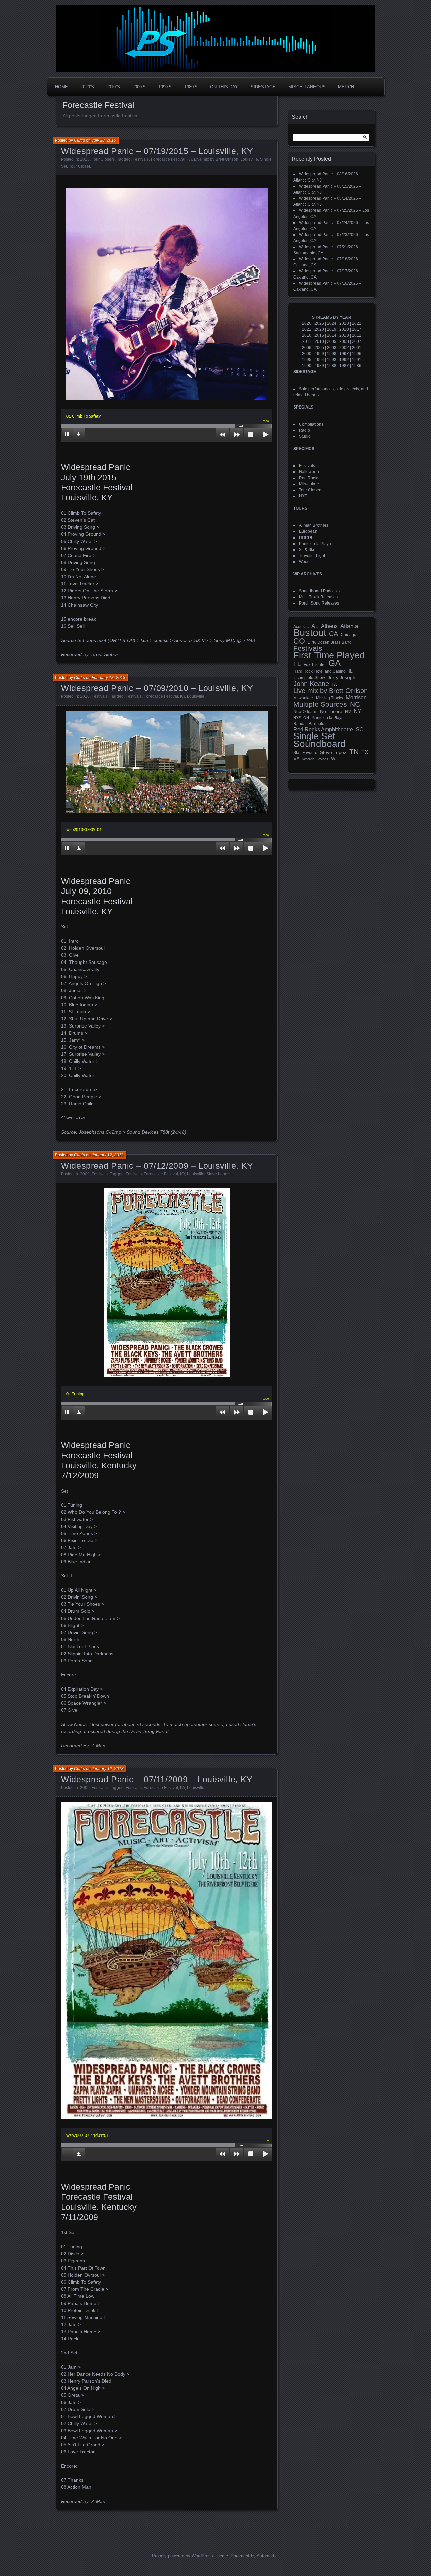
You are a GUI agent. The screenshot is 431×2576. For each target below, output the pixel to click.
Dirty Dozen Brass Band (330, 642)
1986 (357, 366)
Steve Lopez (218, 1174)
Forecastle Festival (168, 159)
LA (334, 685)
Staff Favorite (305, 753)
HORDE (306, 537)
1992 (344, 360)
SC (359, 730)
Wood (304, 562)
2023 (344, 323)
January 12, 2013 (108, 1155)
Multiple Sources (320, 704)
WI (334, 759)
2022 (357, 323)
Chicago (349, 635)
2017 (357, 329)
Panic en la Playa (315, 544)
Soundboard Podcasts (319, 591)
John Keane (311, 684)
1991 (357, 360)
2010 (85, 696)
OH (306, 718)
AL (315, 626)
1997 (344, 354)
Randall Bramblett (310, 724)
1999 (319, 354)
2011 (307, 341)
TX (365, 752)
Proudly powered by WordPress (183, 2556)
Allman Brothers (314, 525)
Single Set (314, 736)
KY (190, 159)
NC (355, 704)
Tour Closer (79, 166)
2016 (307, 335)
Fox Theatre (315, 665)
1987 (344, 366)
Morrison (356, 698)
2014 (332, 335)
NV (348, 712)
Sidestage (263, 87)
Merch (346, 87)
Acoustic (301, 627)
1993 (332, 360)
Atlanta (349, 626)
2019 (332, 329)
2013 (344, 335)
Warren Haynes (315, 759)
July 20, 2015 (104, 140)
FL (297, 664)
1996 (357, 354)
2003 (332, 348)
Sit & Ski (307, 550)
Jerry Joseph (341, 677)
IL (351, 671)
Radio (305, 430)
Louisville (249, 159)
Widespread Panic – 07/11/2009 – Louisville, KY (157, 1779)
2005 (319, 348)
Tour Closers (103, 159)
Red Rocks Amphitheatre (323, 730)
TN (354, 752)
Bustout (310, 633)
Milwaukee (309, 484)
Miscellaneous (307, 87)
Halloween (309, 472)
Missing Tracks (329, 698)
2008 (344, 341)
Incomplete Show (309, 678)
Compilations (311, 424)
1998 (332, 354)
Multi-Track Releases (318, 597)
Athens (329, 626)
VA (296, 759)
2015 (85, 159)
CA (334, 634)
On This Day (224, 87)
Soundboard (320, 744)
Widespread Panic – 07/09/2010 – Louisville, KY (157, 688)
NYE (303, 496)
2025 (319, 323)
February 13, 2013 (108, 678)
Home (61, 87)
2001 (357, 348)
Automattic (267, 2556)
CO (299, 641)
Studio (305, 436)
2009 (85, 1174)
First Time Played (329, 655)
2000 (307, 354)
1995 (307, 360)
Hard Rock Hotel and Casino (320, 671)
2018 (344, 329)
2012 (357, 335)
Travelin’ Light (312, 556)
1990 (307, 366)
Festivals (141, 159)
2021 (307, 329)
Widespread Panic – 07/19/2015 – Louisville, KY (157, 151)
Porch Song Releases (319, 603)
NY (357, 711)
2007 (357, 341)
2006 (307, 348)
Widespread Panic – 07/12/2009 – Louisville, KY (157, 1166)
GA (335, 663)
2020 (319, 329)
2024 (332, 323)
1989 (319, 366)
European (308, 531)
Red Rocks (309, 478)
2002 (344, 348)
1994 (319, 360)
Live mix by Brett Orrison (216, 159)
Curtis (79, 140)
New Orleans (305, 712)
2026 (307, 323)
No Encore (331, 711)
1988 (332, 366)
